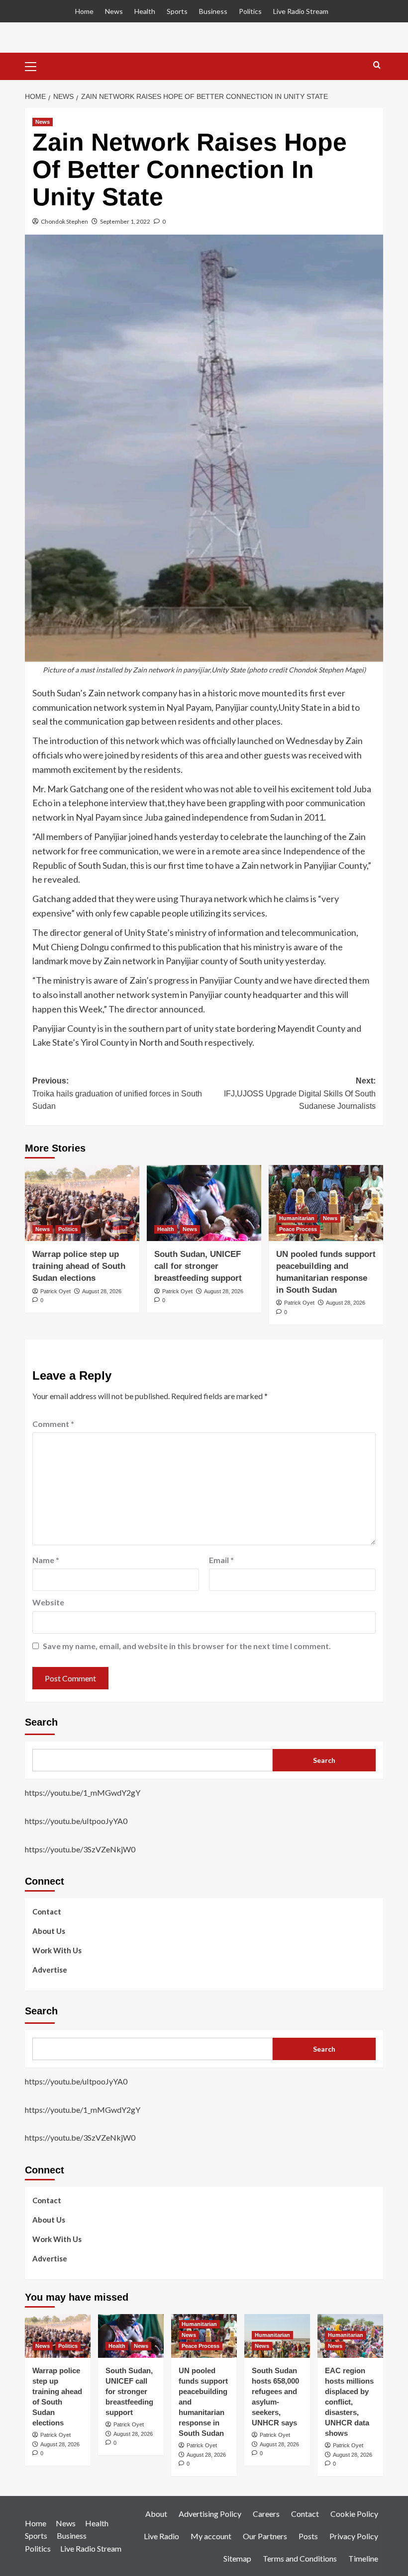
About (156, 2514)
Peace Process (298, 1229)
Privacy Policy (354, 2536)
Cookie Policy (354, 2514)
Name (46, 1560)
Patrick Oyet (55, 1291)
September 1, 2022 (125, 221)
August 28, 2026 (102, 1291)
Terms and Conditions (300, 2558)
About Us (49, 1931)
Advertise (50, 1970)
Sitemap (237, 2558)
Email (221, 1560)
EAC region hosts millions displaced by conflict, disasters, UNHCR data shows (349, 2402)
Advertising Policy (210, 2514)
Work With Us (57, 1950)
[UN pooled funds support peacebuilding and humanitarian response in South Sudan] (326, 1203)
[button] (35, 65)
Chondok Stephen (64, 221)
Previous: (117, 1093)
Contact (47, 1911)
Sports (177, 11)
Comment (53, 1424)
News (114, 11)
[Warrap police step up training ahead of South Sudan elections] (82, 1203)
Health (145, 11)
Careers (266, 2514)
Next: (300, 1093)
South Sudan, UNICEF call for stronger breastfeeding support (198, 1266)
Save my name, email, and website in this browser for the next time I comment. (187, 1646)
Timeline (363, 2558)
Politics (250, 11)
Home (84, 11)
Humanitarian (297, 1218)
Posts (308, 2536)
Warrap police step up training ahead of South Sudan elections (79, 1266)
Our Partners (265, 2536)
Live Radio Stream (301, 11)
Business (213, 11)
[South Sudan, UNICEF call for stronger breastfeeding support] (204, 1203)
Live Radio (161, 2536)
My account (211, 2536)
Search (41, 1722)
